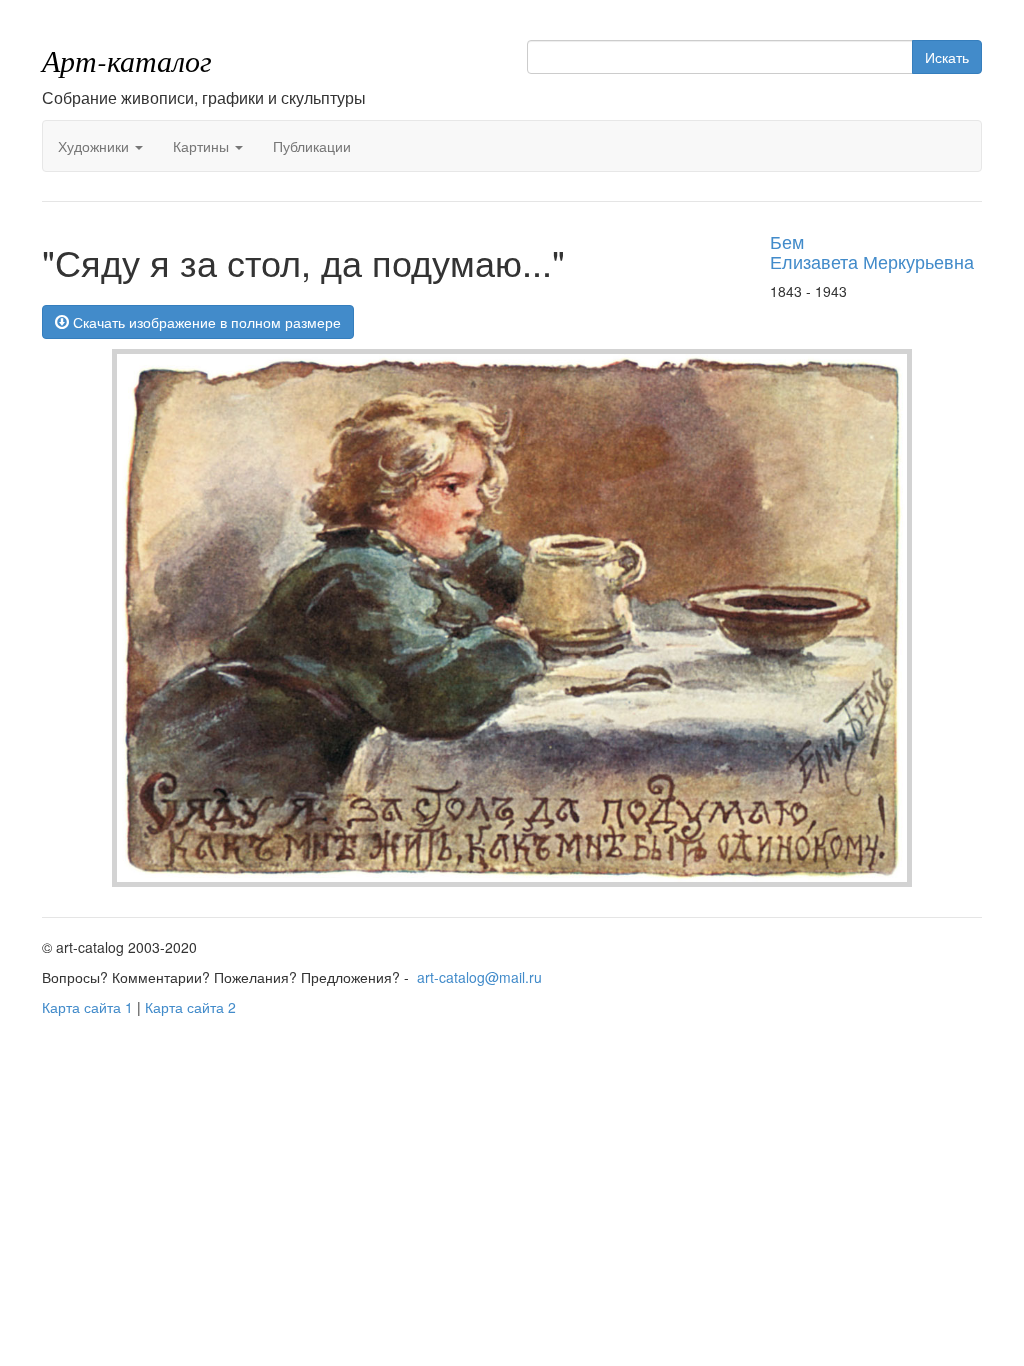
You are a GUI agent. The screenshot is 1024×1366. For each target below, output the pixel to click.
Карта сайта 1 (87, 1007)
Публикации (312, 146)
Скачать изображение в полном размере (205, 322)
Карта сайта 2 (190, 1007)
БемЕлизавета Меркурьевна (872, 251)
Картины (203, 146)
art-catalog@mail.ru (479, 977)
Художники (95, 146)
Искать (947, 57)
